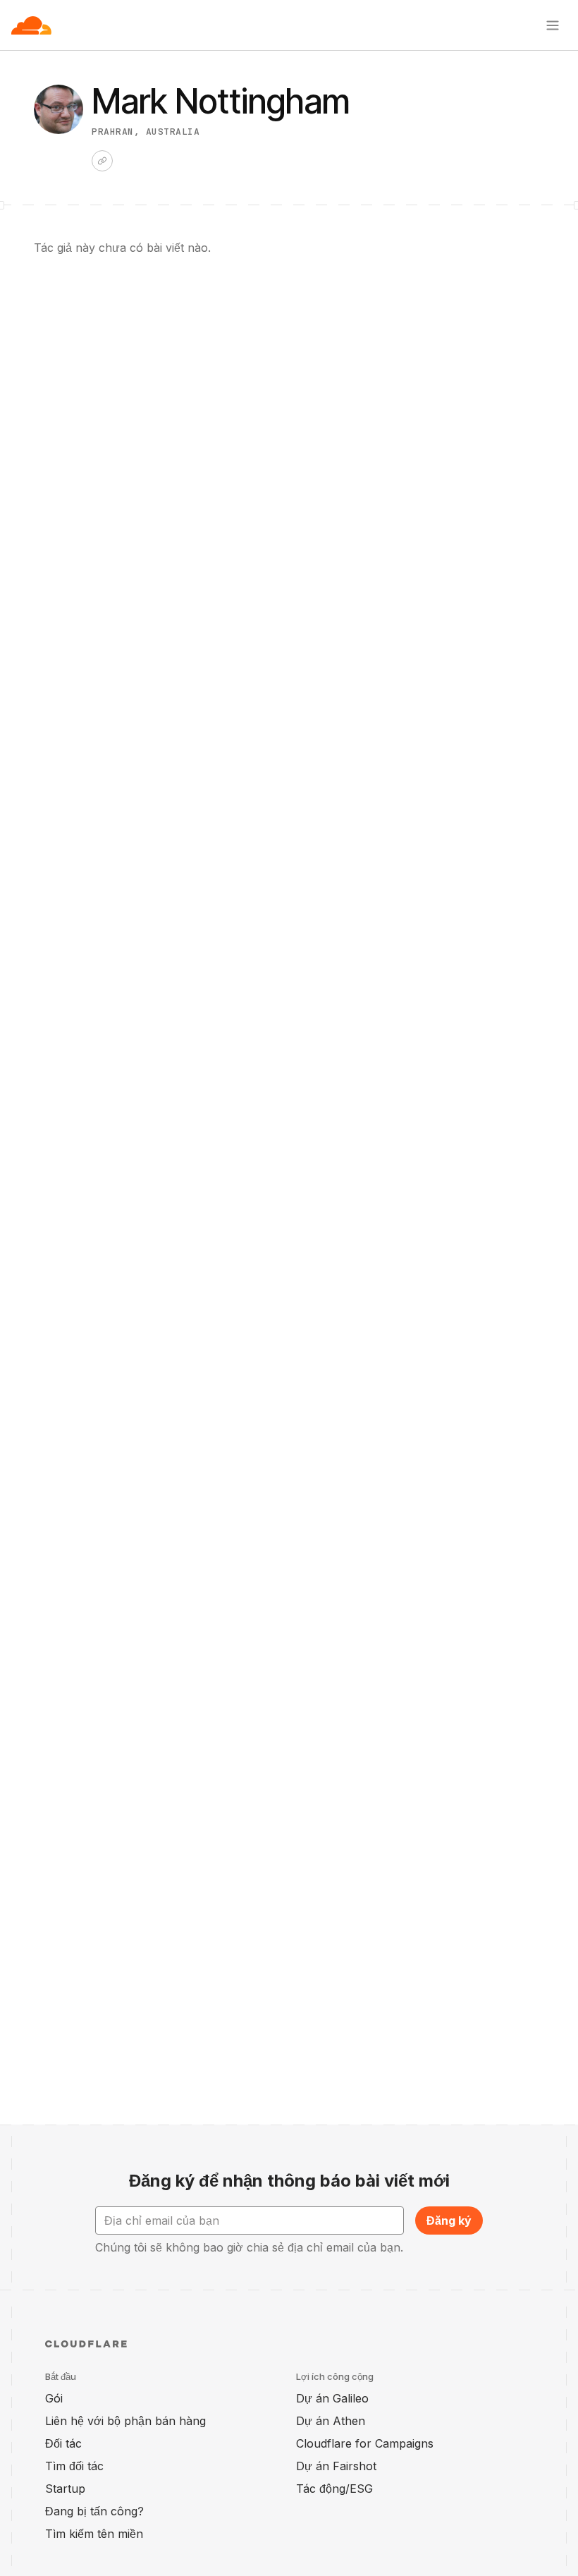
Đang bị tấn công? (94, 2511)
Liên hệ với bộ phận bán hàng (125, 2421)
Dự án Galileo (332, 2398)
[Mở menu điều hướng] (553, 25)
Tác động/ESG (334, 2489)
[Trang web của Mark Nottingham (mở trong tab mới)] (102, 161)
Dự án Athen (331, 2421)
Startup (65, 2489)
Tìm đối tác (74, 2466)
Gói (54, 2398)
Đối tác (63, 2443)
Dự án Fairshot (336, 2466)
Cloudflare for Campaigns (365, 2443)
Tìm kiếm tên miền (94, 2534)
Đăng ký (449, 2220)
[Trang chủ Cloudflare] (31, 25)
